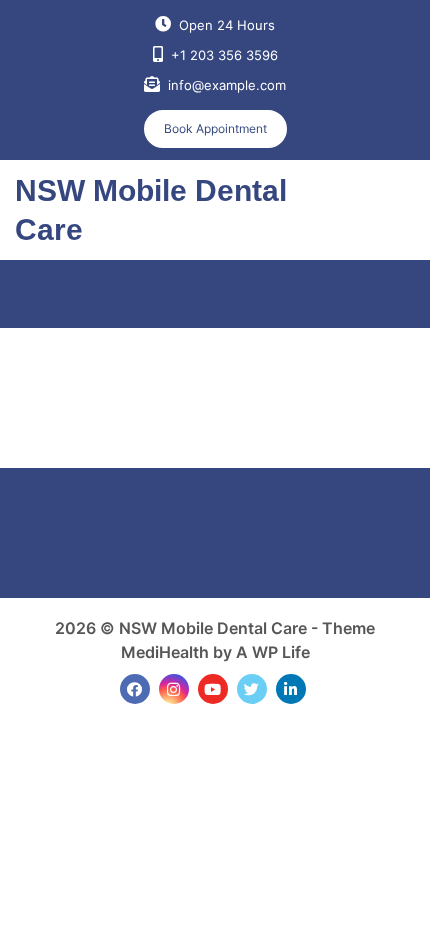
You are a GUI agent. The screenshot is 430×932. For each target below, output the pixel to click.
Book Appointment (215, 128)
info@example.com (227, 85)
